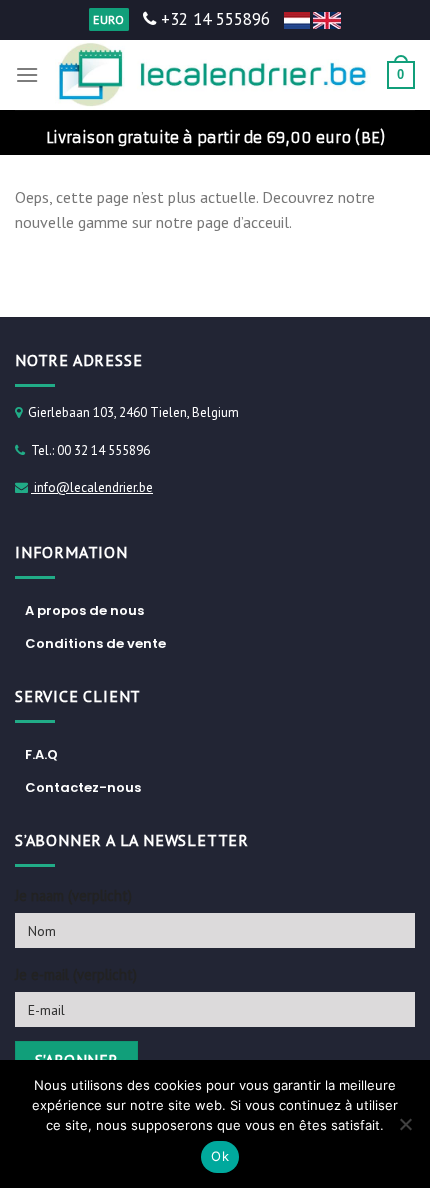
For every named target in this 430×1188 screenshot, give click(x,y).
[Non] (405, 1130)
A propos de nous (84, 610)
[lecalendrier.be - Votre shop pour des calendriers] (213, 75)
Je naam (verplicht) (73, 895)
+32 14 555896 (213, 19)
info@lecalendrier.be (92, 487)
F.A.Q (41, 754)
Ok (220, 1156)
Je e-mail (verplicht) (76, 974)
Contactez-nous (83, 787)
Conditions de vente (95, 643)
